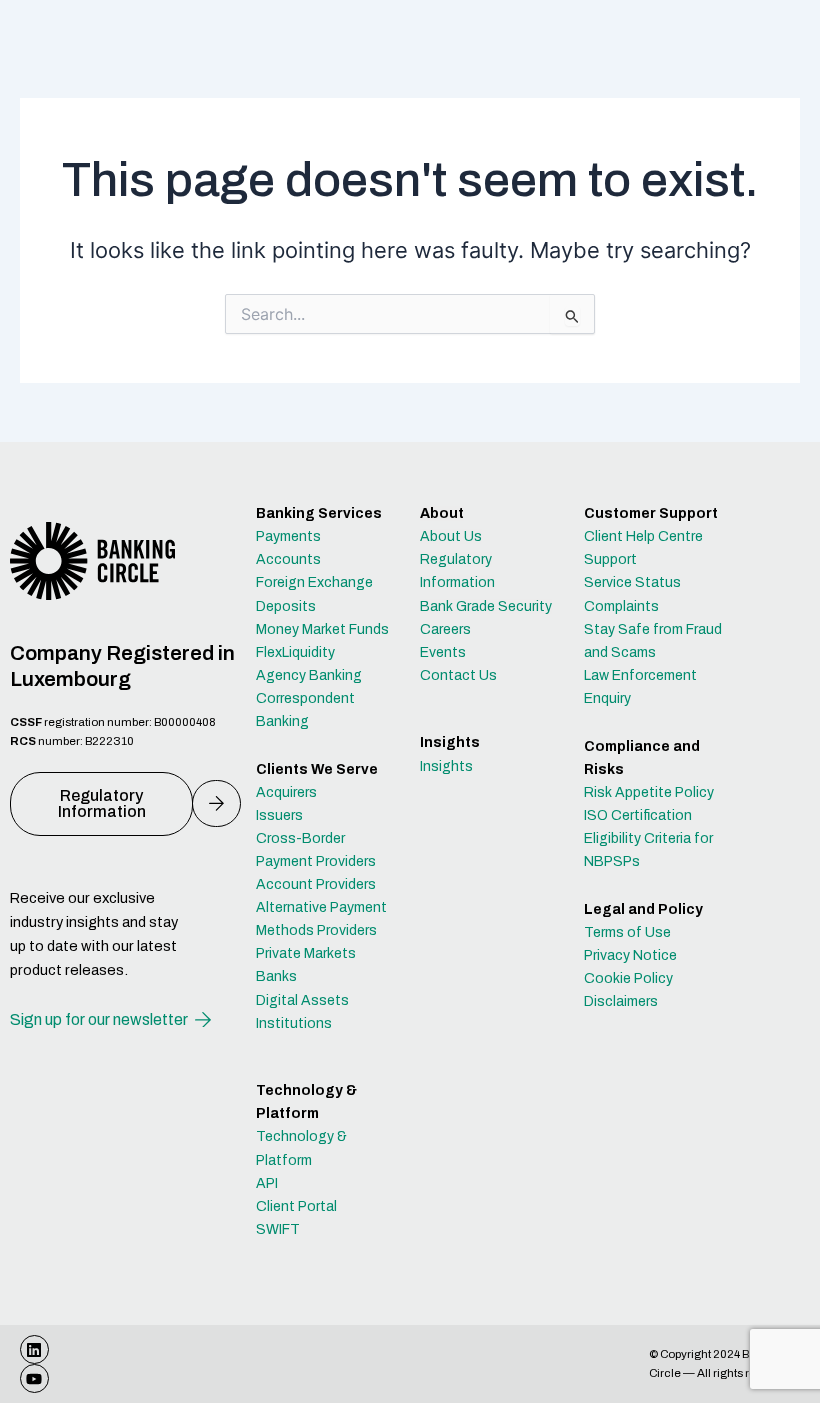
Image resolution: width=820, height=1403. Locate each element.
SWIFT (278, 1229)
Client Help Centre (643, 536)
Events (443, 652)
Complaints (621, 606)
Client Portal (296, 1206)
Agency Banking (309, 675)
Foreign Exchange (314, 582)
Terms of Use (627, 932)
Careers (445, 629)
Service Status (632, 582)
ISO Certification (638, 815)
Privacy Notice (630, 955)
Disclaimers (621, 1001)
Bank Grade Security (486, 606)
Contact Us (458, 675)
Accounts (288, 559)
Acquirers (286, 792)
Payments (288, 536)
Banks (276, 976)
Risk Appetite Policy (649, 792)
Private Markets (306, 953)
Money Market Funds (322, 629)
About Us (451, 536)
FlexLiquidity (295, 652)
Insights (446, 766)
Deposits (286, 606)
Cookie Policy (628, 978)
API (267, 1183)
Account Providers (316, 884)
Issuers (279, 815)
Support (610, 559)
